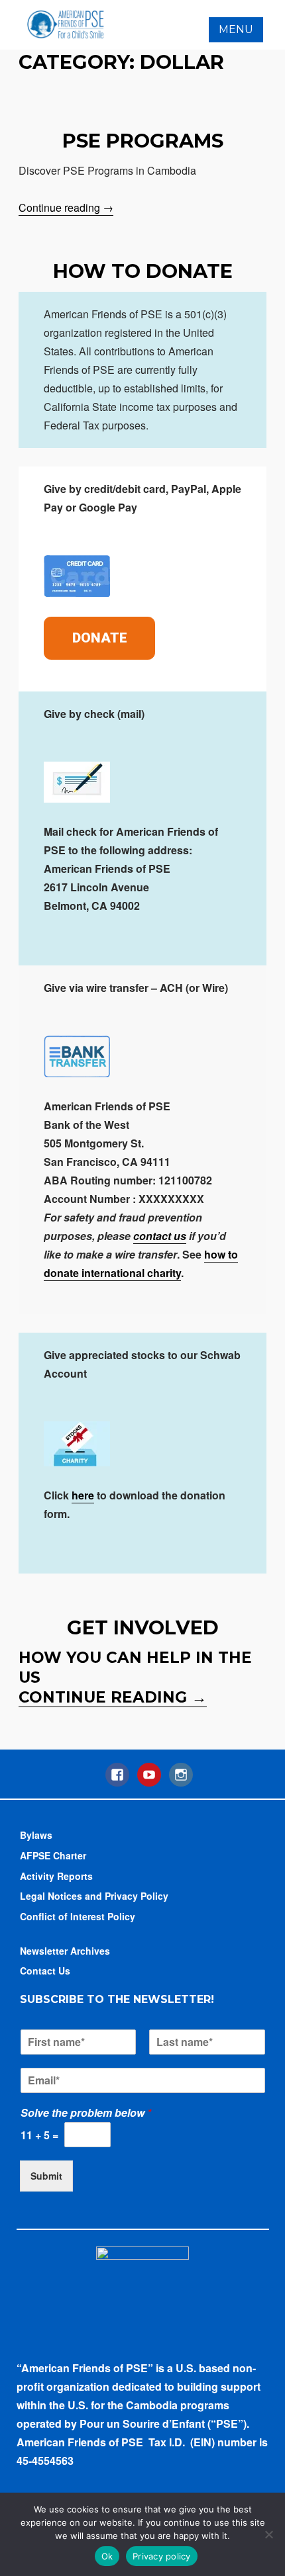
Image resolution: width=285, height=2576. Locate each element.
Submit (46, 2176)
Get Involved (143, 1627)
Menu (236, 29)
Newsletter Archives (65, 1951)
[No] (268, 2534)
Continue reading (66, 208)
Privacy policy (162, 2556)
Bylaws (36, 1835)
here (83, 1495)
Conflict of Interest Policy (78, 1916)
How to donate (143, 271)
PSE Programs (143, 141)
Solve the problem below (86, 2113)
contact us (160, 1236)
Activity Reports (56, 1876)
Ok (107, 2556)
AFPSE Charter (53, 1855)
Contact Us (45, 1971)
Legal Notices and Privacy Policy (94, 1896)
